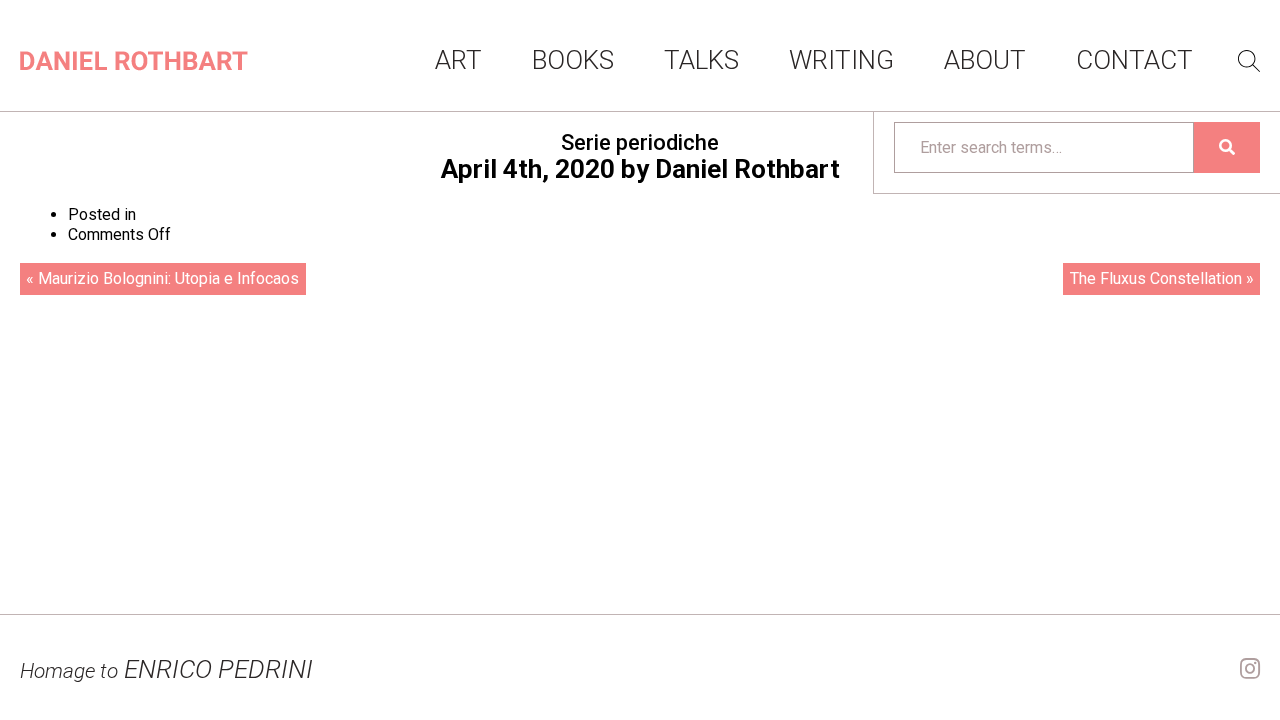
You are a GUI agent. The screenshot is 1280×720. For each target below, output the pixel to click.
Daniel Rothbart (747, 169)
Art (458, 60)
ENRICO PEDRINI (166, 669)
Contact (1134, 60)
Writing (841, 60)
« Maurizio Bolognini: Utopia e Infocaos (162, 278)
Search (1249, 61)
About (985, 60)
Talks (701, 60)
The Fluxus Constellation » (1162, 278)
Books (573, 60)
